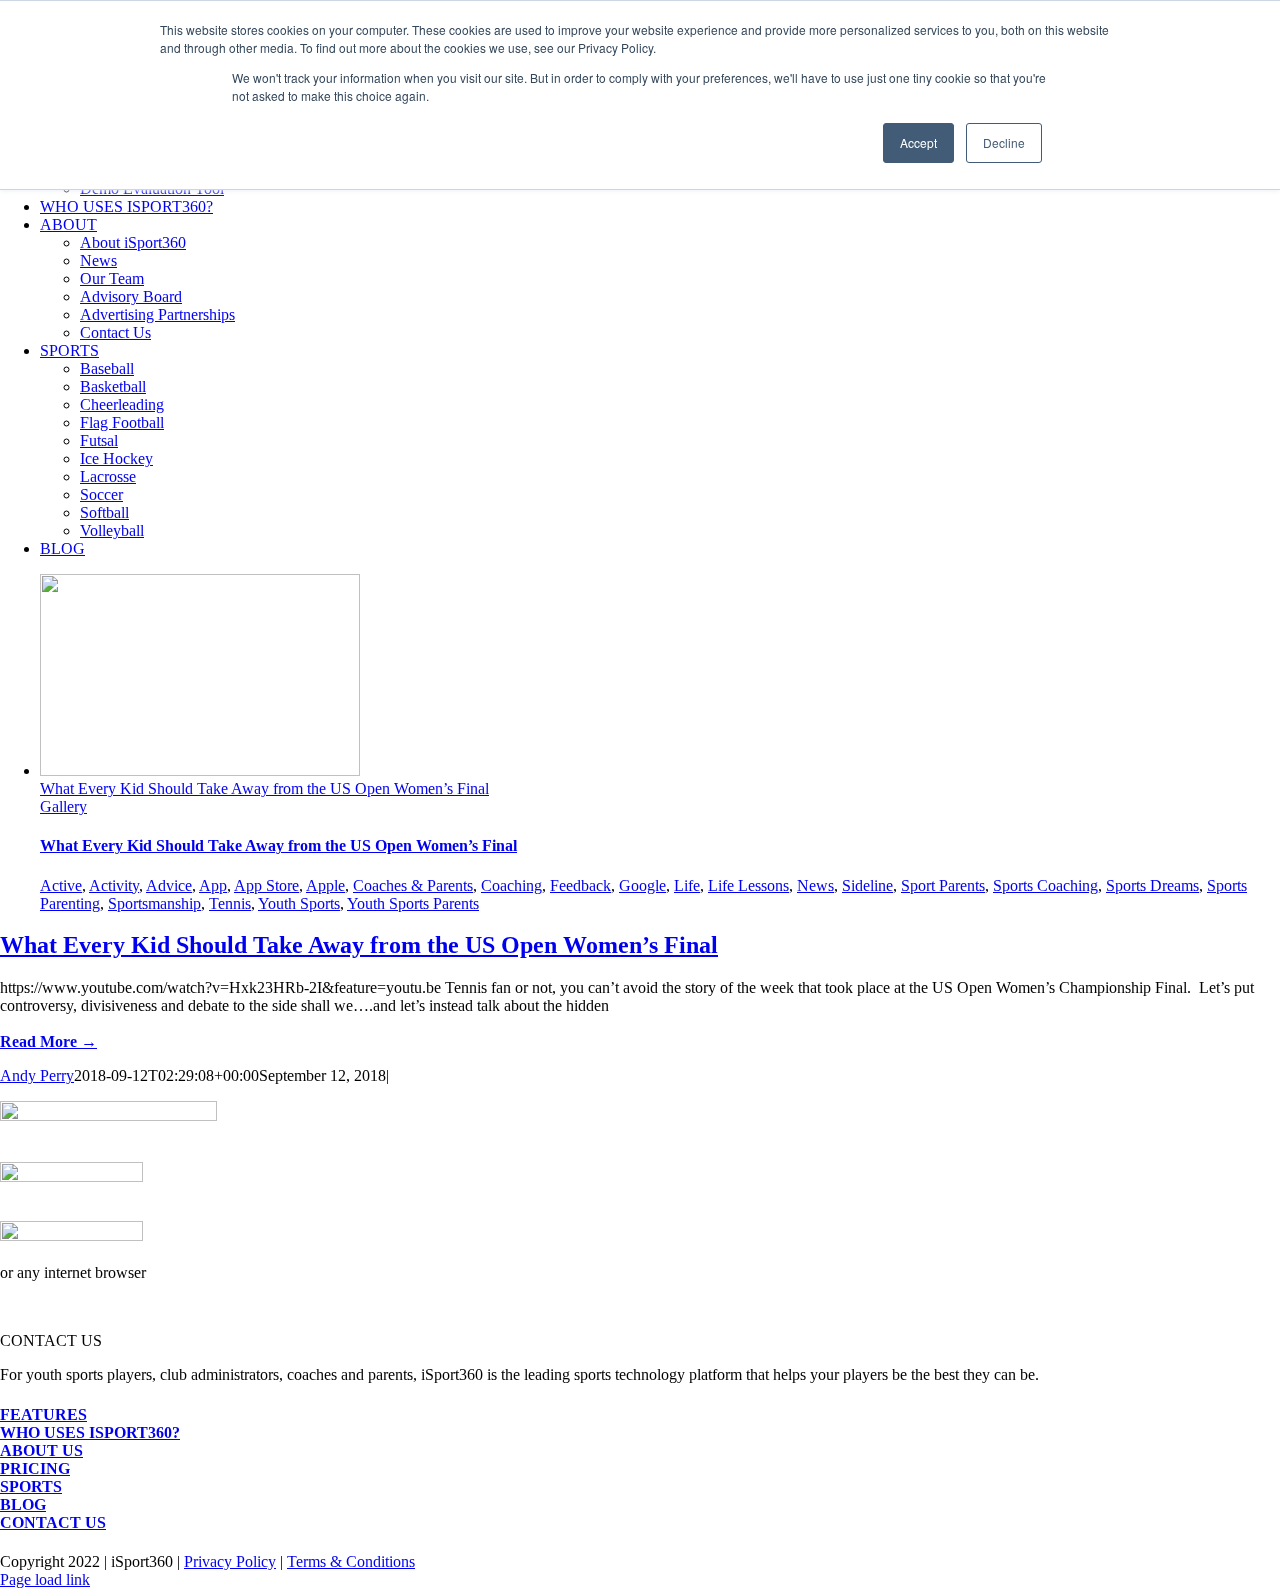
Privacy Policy (230, 1561)
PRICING (35, 1468)
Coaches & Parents (413, 885)
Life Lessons (748, 885)
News (815, 885)
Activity (114, 885)
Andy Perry (37, 1075)
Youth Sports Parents (413, 903)
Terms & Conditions (351, 1561)
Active (61, 885)
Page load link (45, 1579)
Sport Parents (943, 885)
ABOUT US (41, 1450)
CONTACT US (53, 1522)
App (213, 885)
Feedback (580, 885)
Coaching (511, 885)
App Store (266, 885)
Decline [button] (1004, 142)
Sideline (867, 885)
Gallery (63, 806)
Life (687, 885)
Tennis (230, 903)
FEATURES (43, 1414)
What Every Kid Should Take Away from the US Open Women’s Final (264, 788)
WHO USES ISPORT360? (90, 1432)
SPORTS (31, 1486)
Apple (325, 885)
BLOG (23, 1504)
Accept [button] (918, 142)
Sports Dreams (1152, 885)
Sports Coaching (1045, 885)
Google (642, 885)
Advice (169, 885)
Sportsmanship (154, 903)
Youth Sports (299, 903)
